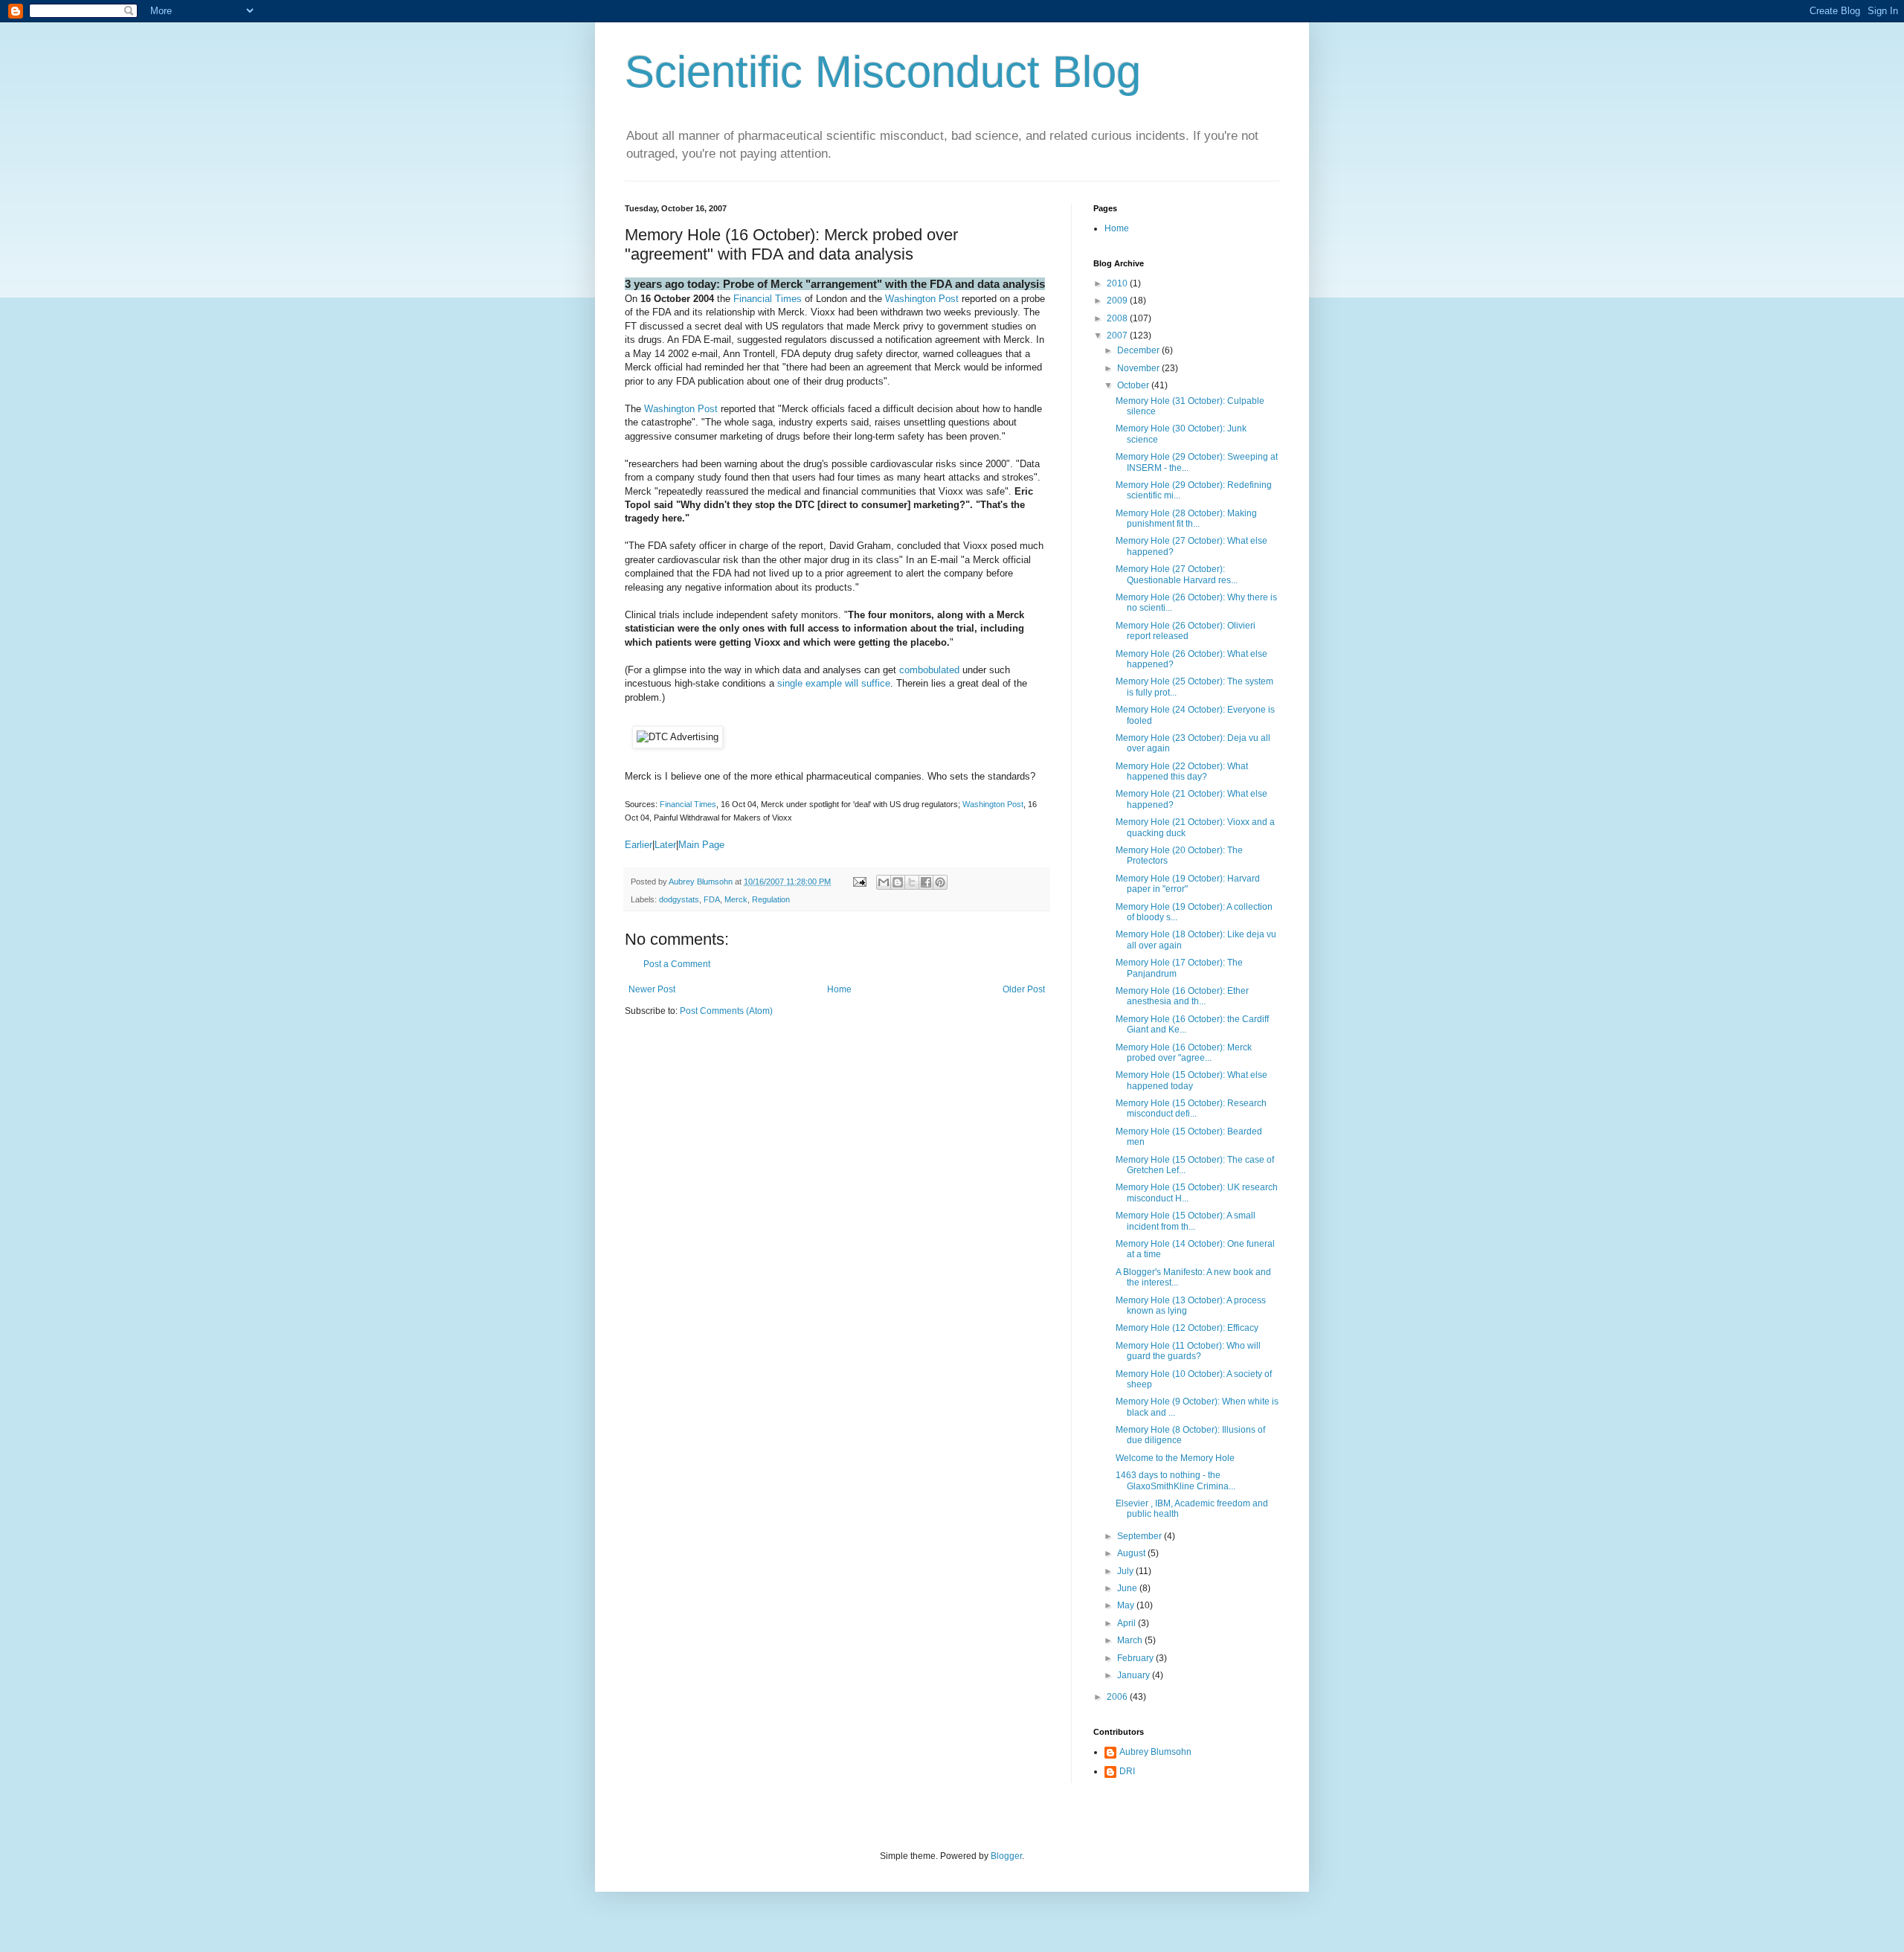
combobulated (929, 670)
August (1132, 1553)
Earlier (639, 845)
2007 (1118, 335)
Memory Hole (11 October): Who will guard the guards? (1188, 1351)
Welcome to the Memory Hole (1175, 1458)
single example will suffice (834, 683)
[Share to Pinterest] (940, 882)
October (1134, 385)
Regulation (771, 899)
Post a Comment (677, 964)
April (1128, 1623)
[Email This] (884, 882)
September (1141, 1536)
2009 (1118, 301)
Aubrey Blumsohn (1155, 1752)
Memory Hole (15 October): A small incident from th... (1186, 1221)
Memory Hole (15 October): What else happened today (1191, 1080)
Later (665, 845)
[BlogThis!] (898, 882)
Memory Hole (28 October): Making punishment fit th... (1186, 518)
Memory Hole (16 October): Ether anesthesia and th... (1182, 996)
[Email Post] (859, 882)
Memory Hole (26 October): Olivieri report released (1186, 631)
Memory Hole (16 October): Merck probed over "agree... (1184, 1053)
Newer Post (652, 989)
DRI (1127, 1771)
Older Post (1024, 989)
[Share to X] (912, 882)
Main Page (701, 845)
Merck (736, 899)
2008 (1118, 318)
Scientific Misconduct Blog (883, 72)
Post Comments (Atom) (726, 1011)
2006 (1118, 1697)
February (1136, 1658)
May (1127, 1605)
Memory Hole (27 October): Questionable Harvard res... (1177, 574)
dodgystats (679, 899)
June (1128, 1588)
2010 (1118, 283)
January (1135, 1675)
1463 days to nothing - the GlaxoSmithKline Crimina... (1175, 1480)
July (1126, 1571)
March (1131, 1640)
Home (839, 989)
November (1139, 368)
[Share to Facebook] (926, 882)
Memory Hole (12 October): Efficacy (1187, 1328)
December (1139, 350)
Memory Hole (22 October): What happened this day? (1182, 771)
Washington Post (922, 299)
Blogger (1006, 1856)
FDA (712, 899)
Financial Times (768, 299)
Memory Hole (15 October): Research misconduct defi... (1191, 1108)
